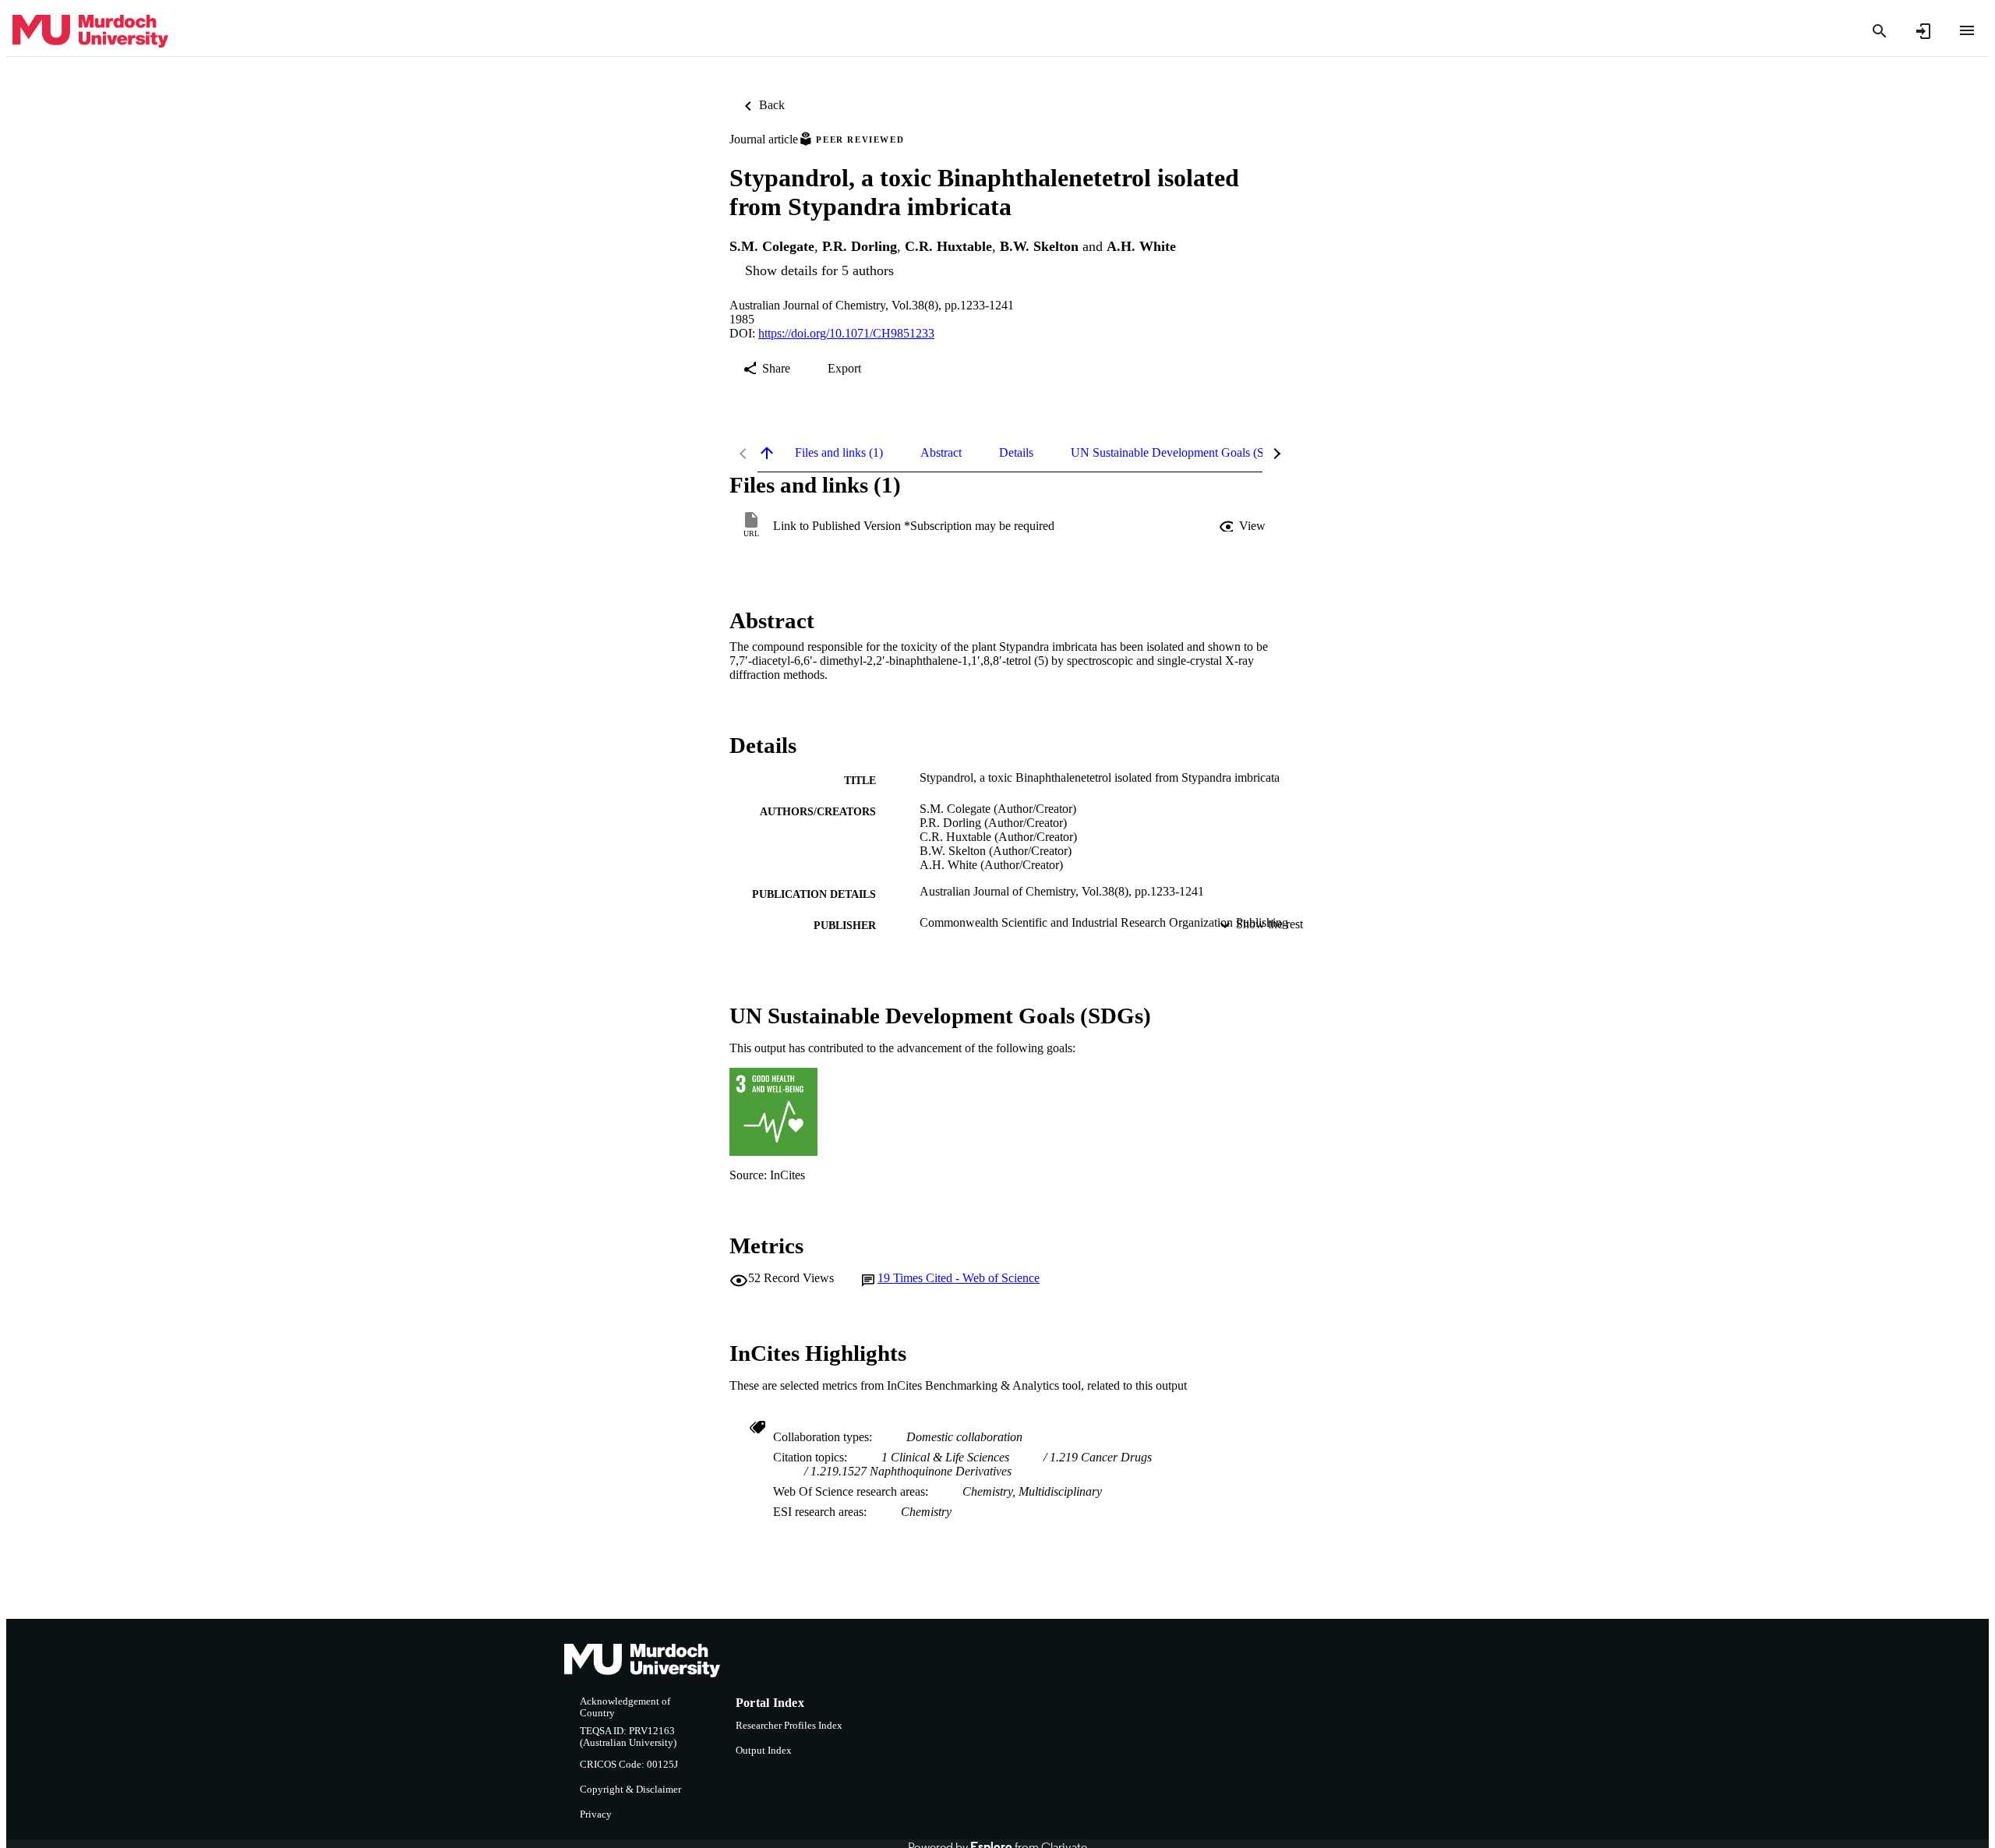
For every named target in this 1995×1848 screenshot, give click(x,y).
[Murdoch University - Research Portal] (90, 32)
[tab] (839, 453)
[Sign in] (1923, 31)
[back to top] (767, 453)
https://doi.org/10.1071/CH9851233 (846, 333)
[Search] (1880, 31)
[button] (1244, 526)
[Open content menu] (1967, 30)
